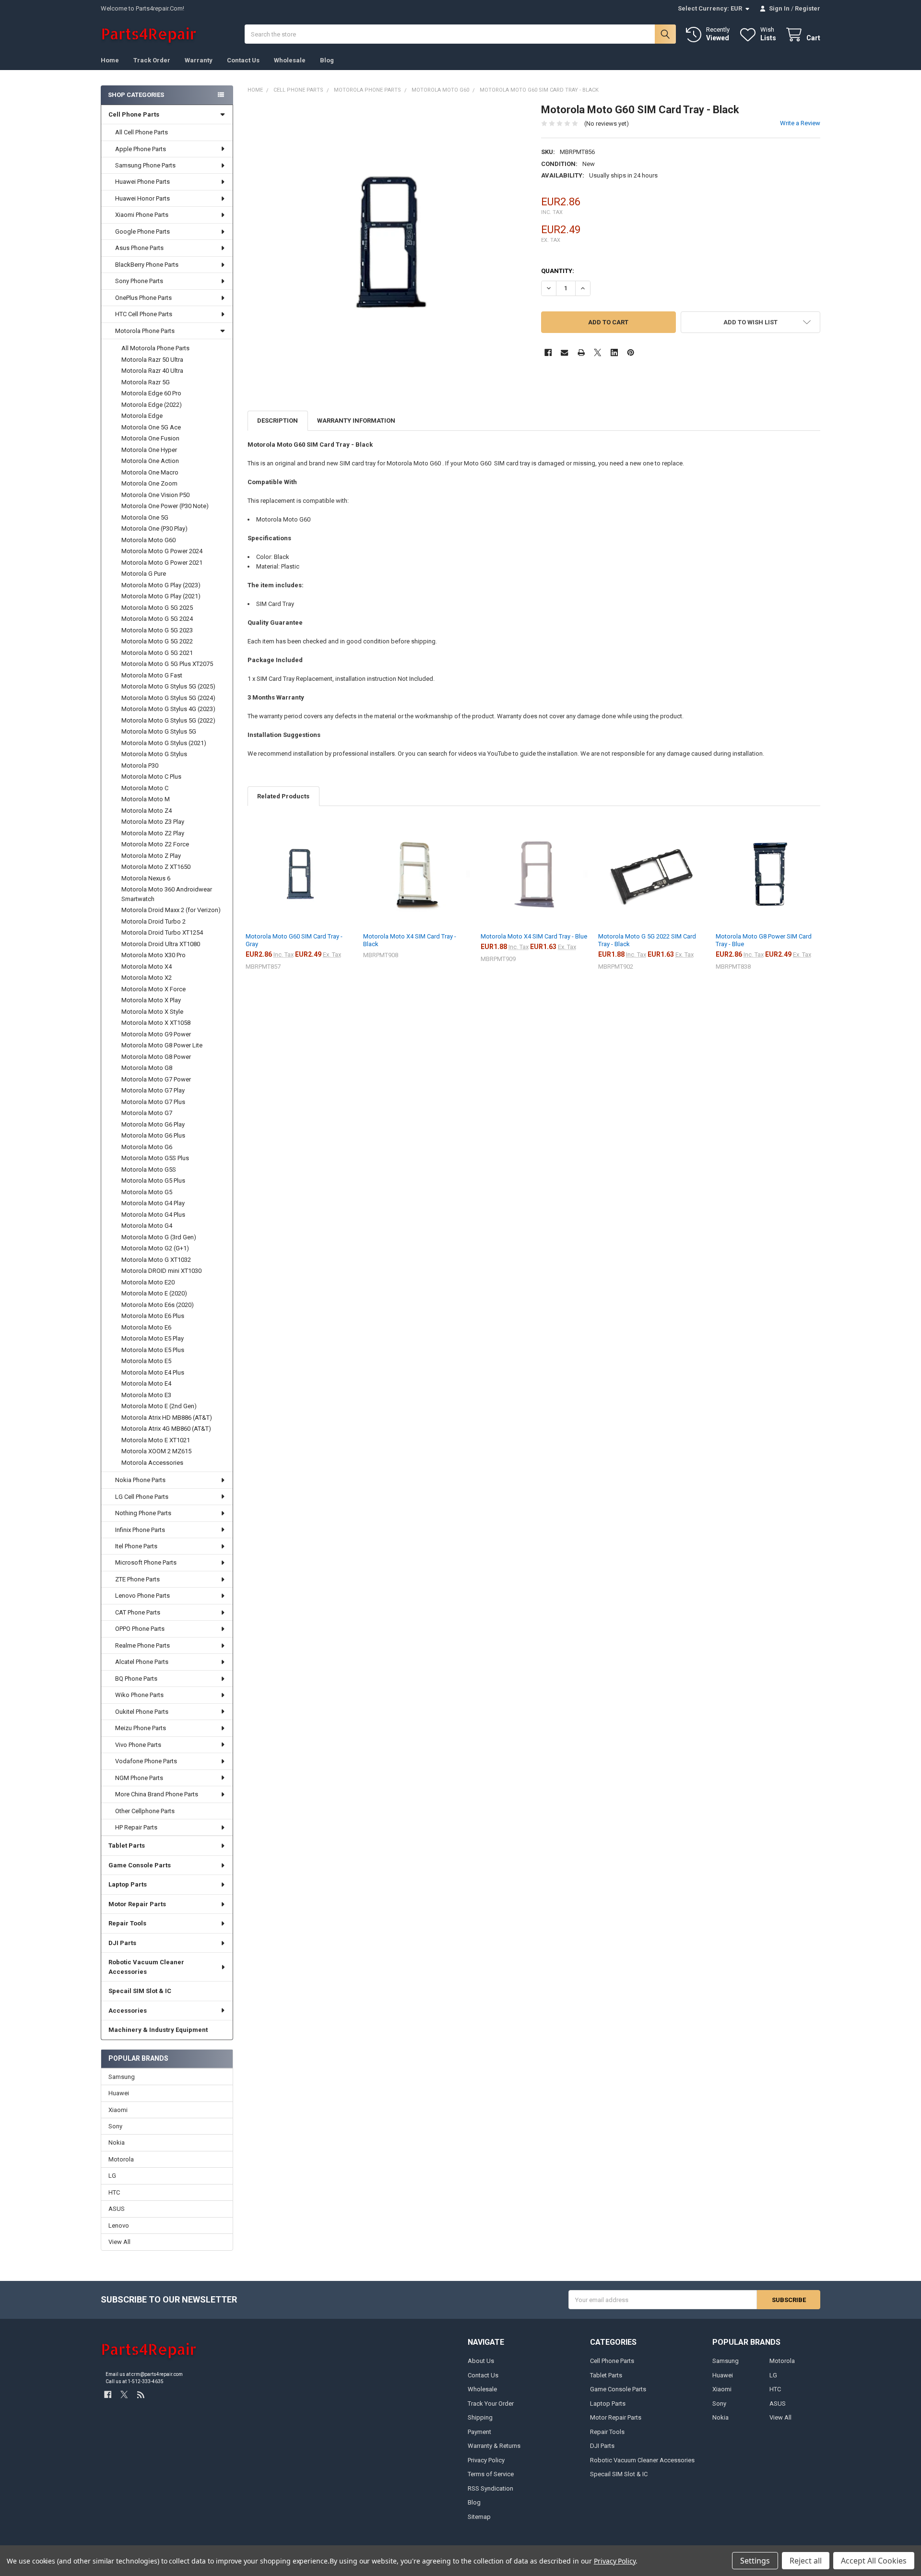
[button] (750, 322)
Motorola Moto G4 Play (153, 1203)
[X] (597, 352)
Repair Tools (127, 1923)
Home (110, 60)
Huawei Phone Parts (142, 182)
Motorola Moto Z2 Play (153, 833)
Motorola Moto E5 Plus (153, 1350)
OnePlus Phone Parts (143, 298)
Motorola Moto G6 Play (153, 1124)
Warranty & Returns (494, 2446)
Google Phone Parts (142, 231)
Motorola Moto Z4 (147, 811)
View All (119, 2242)
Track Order (152, 60)
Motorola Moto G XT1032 (156, 1260)
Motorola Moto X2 (147, 978)
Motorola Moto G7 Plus (153, 1102)
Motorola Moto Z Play (151, 856)
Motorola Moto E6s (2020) (158, 1305)
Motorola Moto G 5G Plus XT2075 (167, 664)
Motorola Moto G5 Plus (153, 1181)
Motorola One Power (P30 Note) (165, 506)
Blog (327, 60)
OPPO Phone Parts (140, 1629)
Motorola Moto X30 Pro (153, 955)
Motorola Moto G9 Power (156, 1034)
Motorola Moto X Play (151, 1000)
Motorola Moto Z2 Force (155, 844)
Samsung (122, 2077)
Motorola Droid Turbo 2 (153, 921)
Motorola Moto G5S (149, 1169)
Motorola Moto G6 (147, 1147)
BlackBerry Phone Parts (147, 265)
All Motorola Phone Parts (155, 348)
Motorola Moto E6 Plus (153, 1316)
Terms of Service (491, 2474)
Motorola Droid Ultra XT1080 (161, 944)
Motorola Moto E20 (148, 1282)
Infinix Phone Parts (140, 1530)
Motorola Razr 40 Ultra (152, 371)
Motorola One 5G (145, 517)
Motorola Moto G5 (147, 1192)
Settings (755, 2561)
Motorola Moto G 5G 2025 (157, 608)
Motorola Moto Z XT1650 (156, 867)
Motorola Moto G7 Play (153, 1090)
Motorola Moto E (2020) (154, 1293)
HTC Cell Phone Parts (144, 314)
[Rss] (141, 2394)
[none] (387, 243)
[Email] (564, 352)
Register (808, 8)
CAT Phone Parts (138, 1612)
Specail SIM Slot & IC (140, 1991)
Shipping (480, 2417)
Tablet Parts (127, 1846)
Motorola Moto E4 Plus (153, 1372)
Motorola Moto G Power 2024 (162, 551)
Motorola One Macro (150, 472)
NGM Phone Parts (139, 1778)
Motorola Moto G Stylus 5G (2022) (168, 720)
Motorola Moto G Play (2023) (161, 585)
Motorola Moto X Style (152, 1012)
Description (277, 421)
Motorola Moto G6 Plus (153, 1135)
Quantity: (558, 271)
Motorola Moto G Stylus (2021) (164, 743)
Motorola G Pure (144, 574)
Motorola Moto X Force (153, 989)
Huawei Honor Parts (142, 198)
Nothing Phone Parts (143, 1513)
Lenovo (119, 2226)
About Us (481, 2361)
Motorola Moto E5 (146, 1361)
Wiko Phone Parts (139, 1695)
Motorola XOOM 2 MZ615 (156, 1451)
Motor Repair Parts (137, 1904)
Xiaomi (118, 2110)
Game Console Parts (140, 1865)
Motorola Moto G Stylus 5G (159, 731)
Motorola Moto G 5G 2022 (157, 641)
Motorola (121, 2159)
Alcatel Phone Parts (142, 1662)
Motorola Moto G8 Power (156, 1057)
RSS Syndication (490, 2488)
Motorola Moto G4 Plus (153, 1215)
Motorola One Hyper (149, 450)
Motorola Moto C (145, 788)
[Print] (581, 352)
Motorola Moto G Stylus (154, 754)
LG (112, 2176)
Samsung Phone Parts (145, 165)
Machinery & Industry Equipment (158, 2030)
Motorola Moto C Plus (151, 777)
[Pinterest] (631, 352)
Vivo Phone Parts (138, 1745)
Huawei (119, 2093)
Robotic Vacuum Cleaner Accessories (146, 1967)
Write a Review (800, 123)
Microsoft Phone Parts (146, 1562)
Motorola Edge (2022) (152, 405)
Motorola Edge (142, 416)
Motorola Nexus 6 (146, 878)
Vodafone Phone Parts (146, 1761)
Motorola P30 (140, 766)
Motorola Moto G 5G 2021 (157, 653)
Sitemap (479, 2517)
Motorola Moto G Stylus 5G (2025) (168, 686)
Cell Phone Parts (134, 114)
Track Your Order (491, 2404)
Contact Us (243, 60)
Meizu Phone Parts (141, 1728)
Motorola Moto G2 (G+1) (155, 1248)
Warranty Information (356, 421)
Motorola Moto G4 (147, 1226)
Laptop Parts (128, 1884)
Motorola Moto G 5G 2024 (157, 619)
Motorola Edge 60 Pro (151, 393)
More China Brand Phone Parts (157, 1794)
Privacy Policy (486, 2460)
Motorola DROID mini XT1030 (161, 1271)
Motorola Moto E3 (146, 1395)
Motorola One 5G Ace (151, 427)
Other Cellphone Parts (145, 1811)
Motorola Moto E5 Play (153, 1338)
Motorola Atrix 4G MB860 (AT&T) (166, 1429)
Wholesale (290, 60)
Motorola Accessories (152, 1463)
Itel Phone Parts (136, 1546)
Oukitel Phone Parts (142, 1712)
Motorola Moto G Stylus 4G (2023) (168, 709)
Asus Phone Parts (139, 248)
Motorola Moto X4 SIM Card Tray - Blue (534, 936)
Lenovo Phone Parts (142, 1596)
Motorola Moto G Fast (152, 675)
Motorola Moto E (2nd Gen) (159, 1406)
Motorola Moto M (146, 799)
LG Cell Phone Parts (142, 1497)
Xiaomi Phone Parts (142, 215)
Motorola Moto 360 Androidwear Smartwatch (167, 894)
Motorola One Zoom (149, 483)
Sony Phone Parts (139, 281)
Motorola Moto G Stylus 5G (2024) (168, 698)
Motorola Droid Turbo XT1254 (162, 932)
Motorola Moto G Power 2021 (162, 563)
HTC (114, 2192)
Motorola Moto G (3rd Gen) (159, 1237)
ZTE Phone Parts (137, 1579)
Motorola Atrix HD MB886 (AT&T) (167, 1418)
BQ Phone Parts (136, 1679)
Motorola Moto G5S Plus (155, 1158)
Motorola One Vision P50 (155, 495)
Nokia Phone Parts (140, 1480)
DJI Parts (122, 1943)
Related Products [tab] (283, 796)
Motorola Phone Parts (145, 331)
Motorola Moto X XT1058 (156, 1023)
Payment (479, 2432)
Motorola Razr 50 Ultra (152, 360)
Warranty (199, 60)
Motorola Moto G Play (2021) (161, 596)
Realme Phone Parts (142, 1645)
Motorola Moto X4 (147, 967)
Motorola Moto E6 (146, 1327)
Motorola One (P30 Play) (154, 528)
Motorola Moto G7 (147, 1113)
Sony (115, 2126)
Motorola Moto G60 (148, 540)
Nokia (117, 2143)
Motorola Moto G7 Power (156, 1079)
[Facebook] (548, 352)
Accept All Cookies (874, 2561)
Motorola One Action (150, 461)
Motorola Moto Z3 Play (153, 822)
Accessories (128, 2011)
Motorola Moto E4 (146, 1383)
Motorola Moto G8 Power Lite (162, 1045)
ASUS (117, 2209)
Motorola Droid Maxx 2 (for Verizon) (171, 910)
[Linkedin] (614, 352)
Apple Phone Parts (141, 149)
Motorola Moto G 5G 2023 (157, 630)
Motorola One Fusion (150, 438)
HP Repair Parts (136, 1827)
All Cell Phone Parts (142, 132)
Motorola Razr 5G (146, 382)
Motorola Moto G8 (147, 1068)
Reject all (806, 2561)
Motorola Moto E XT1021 (156, 1440)
